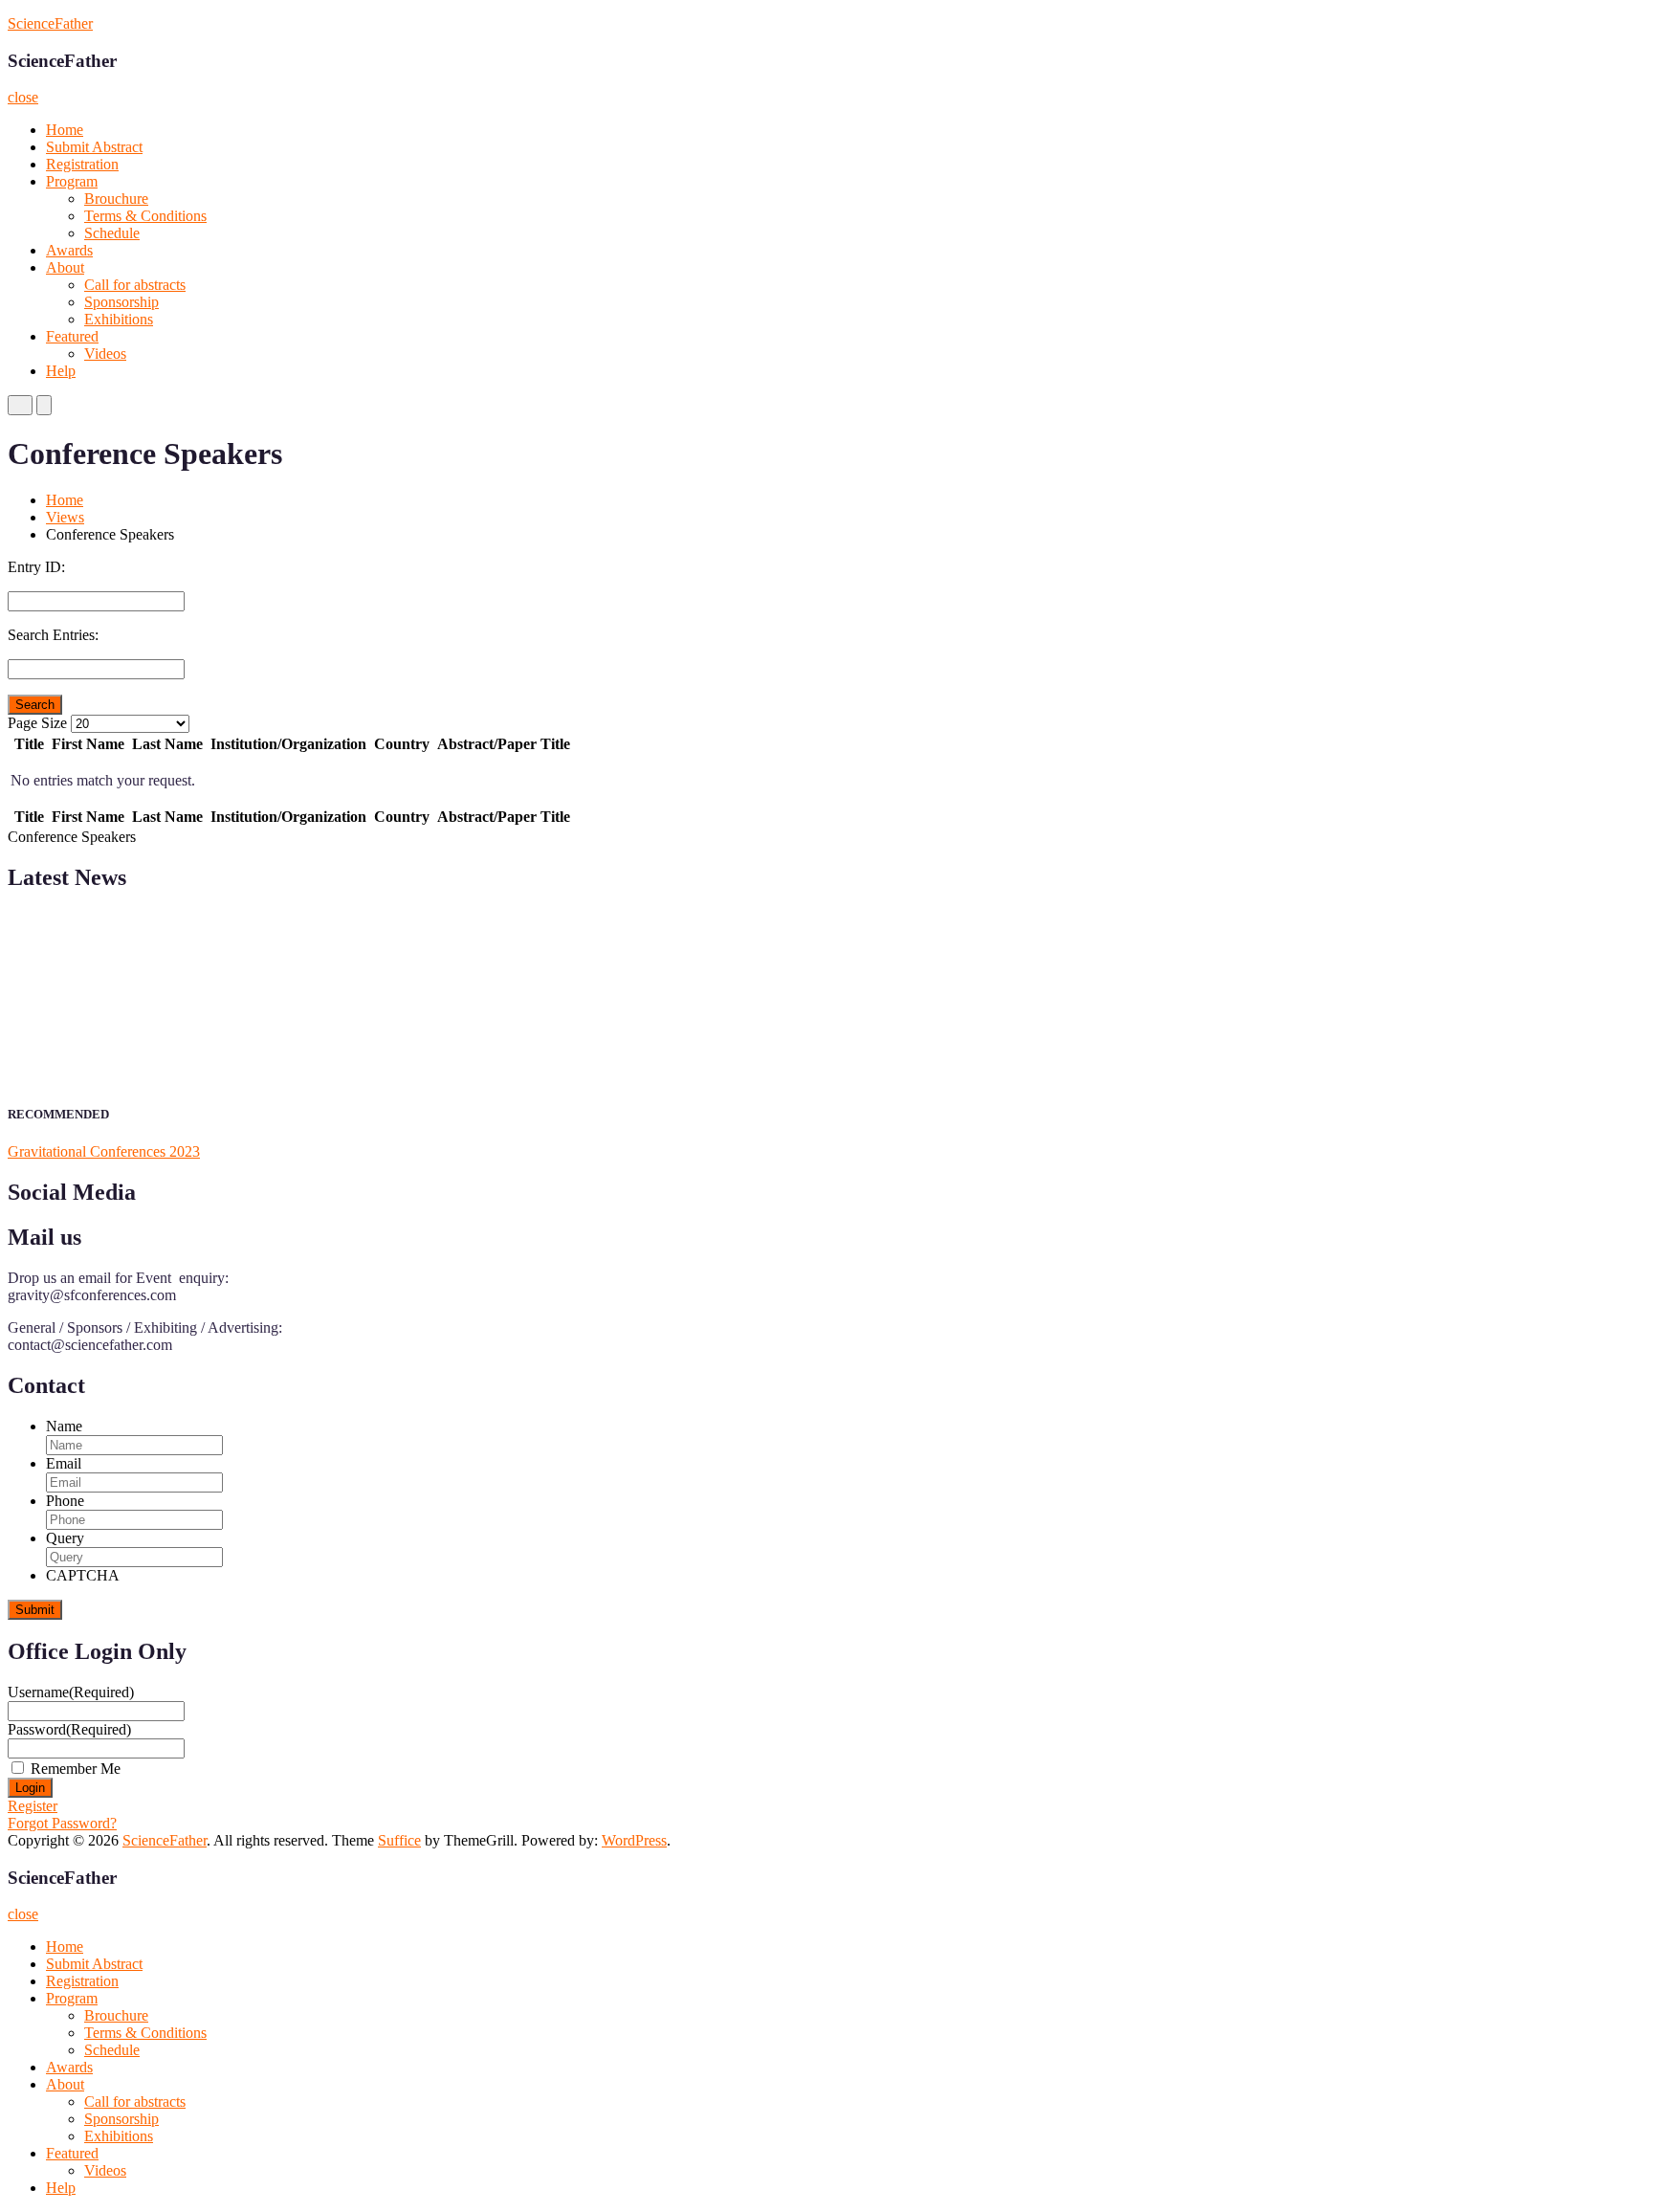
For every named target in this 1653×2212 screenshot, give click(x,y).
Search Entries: (53, 635)
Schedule (112, 233)
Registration (82, 164)
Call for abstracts (135, 285)
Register (33, 1806)
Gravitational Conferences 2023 (104, 1151)
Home (65, 130)
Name (64, 1426)
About (65, 267)
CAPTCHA (83, 1575)
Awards (69, 250)
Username (71, 1692)
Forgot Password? (62, 1823)
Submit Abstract (94, 147)
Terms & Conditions (145, 216)
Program (72, 181)
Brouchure (116, 199)
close (23, 97)
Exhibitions (119, 319)
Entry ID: (36, 567)
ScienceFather (50, 23)
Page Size (37, 723)
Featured (72, 336)
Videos (105, 354)
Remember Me (76, 1769)
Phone (65, 1501)
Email (64, 1463)
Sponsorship (121, 302)
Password (69, 1729)
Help (61, 371)
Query (65, 1538)
